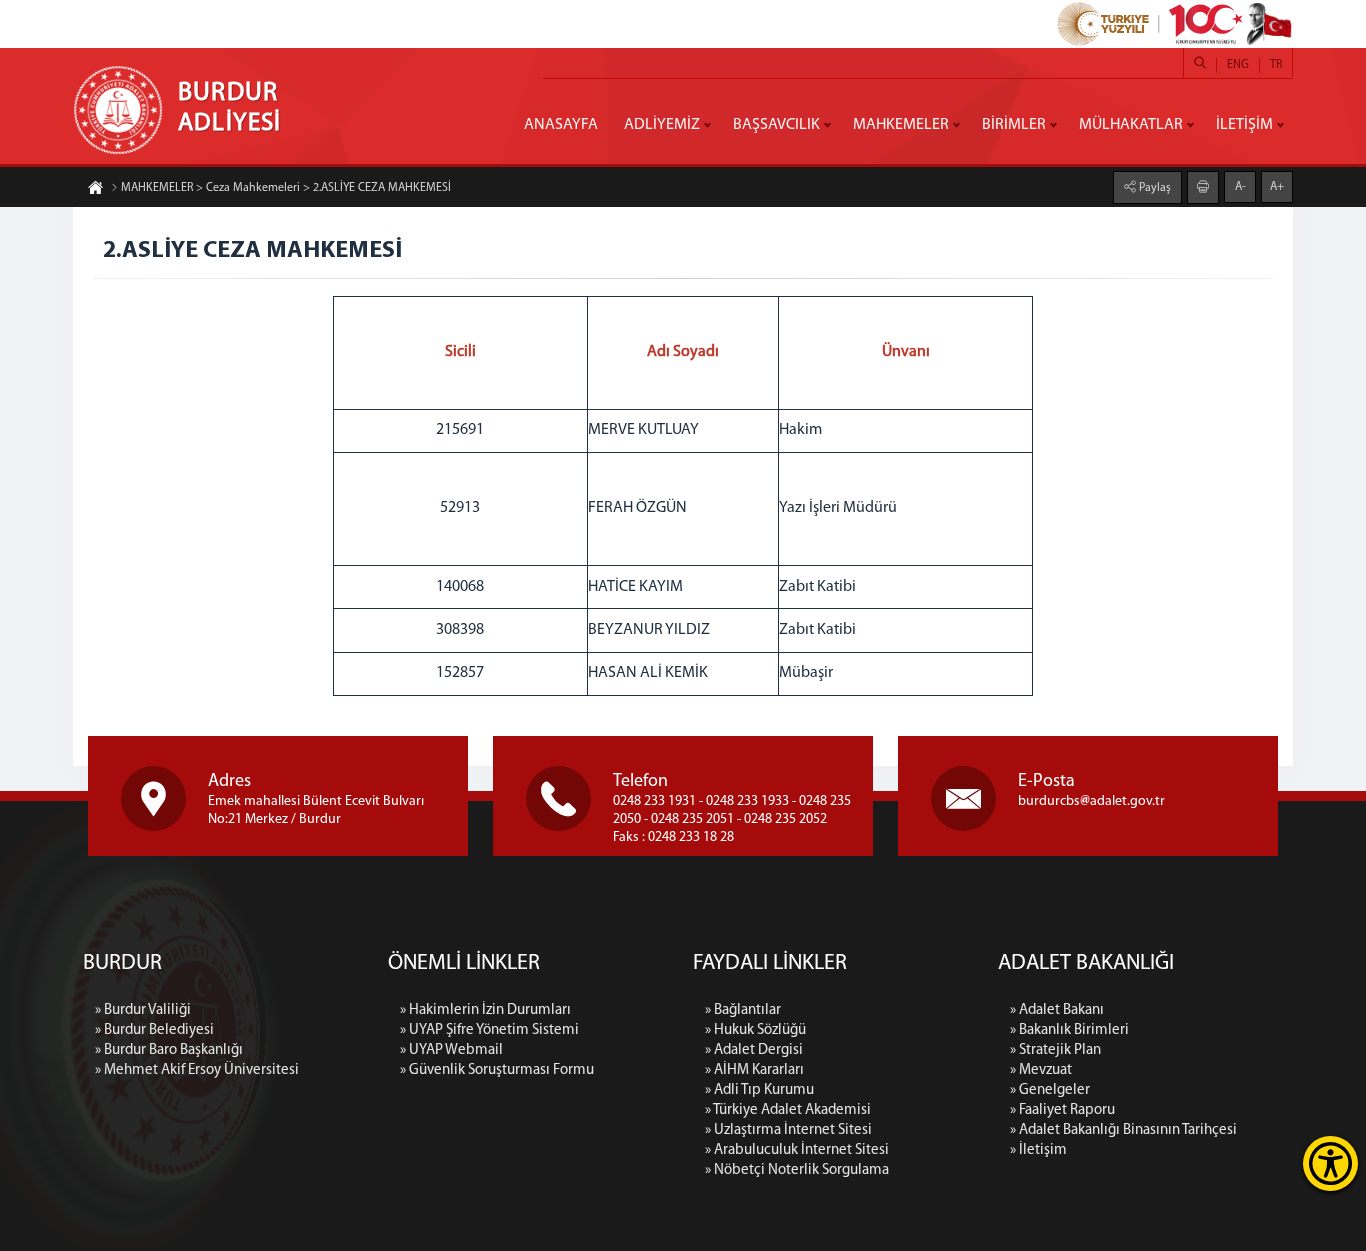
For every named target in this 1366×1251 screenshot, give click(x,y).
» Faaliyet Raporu (1062, 1110)
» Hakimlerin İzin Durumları (485, 1010)
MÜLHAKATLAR (1131, 125)
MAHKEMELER (901, 125)
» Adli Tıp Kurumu (759, 1090)
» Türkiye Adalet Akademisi (788, 1110)
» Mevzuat (1041, 1070)
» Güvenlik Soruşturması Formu (497, 1070)
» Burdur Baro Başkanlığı (169, 1050)
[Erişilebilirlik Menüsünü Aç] (1330, 1163)
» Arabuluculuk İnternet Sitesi (797, 1150)
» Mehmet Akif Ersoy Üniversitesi (197, 1070)
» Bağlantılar (743, 1010)
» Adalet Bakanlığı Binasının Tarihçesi (1123, 1130)
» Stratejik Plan (1055, 1050)
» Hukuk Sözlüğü (755, 1030)
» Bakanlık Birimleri (1069, 1030)
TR (1276, 65)
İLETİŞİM (1244, 125)
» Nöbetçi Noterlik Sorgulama (797, 1170)
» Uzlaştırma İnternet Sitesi (788, 1130)
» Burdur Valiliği (143, 1010)
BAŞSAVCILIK (776, 125)
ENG (1238, 65)
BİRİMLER (1014, 125)
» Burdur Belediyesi (154, 1030)
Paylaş (1153, 188)
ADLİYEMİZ (662, 125)
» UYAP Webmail (451, 1050)
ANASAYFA (561, 125)
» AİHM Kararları (754, 1070)
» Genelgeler (1050, 1090)
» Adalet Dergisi (754, 1050)
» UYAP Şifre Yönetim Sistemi (489, 1030)
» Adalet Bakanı (1057, 1010)
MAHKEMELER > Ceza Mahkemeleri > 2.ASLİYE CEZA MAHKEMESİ (286, 188)
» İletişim (1038, 1150)
